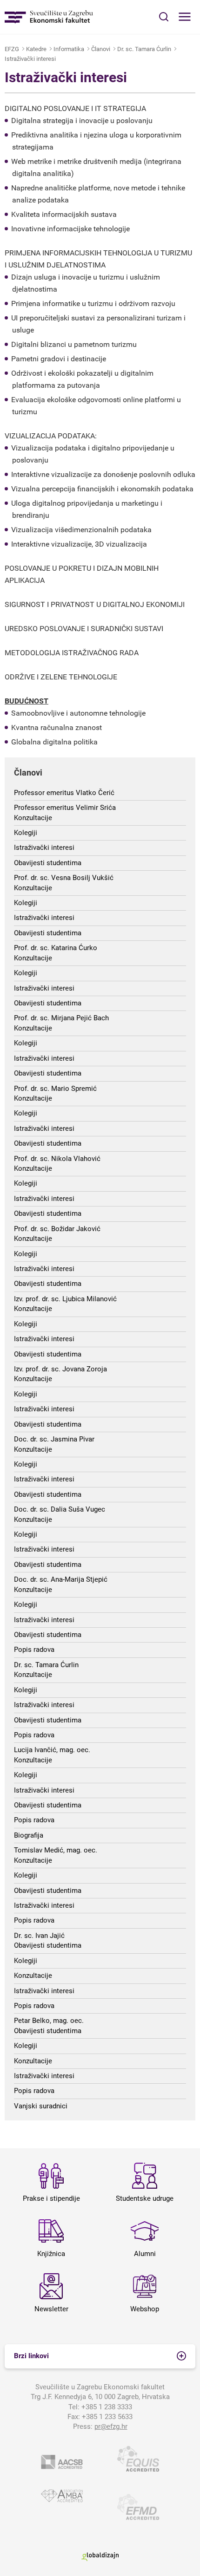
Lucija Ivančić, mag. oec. (52, 1750)
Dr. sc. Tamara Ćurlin (144, 49)
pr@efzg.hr (111, 2426)
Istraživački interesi (30, 59)
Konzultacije (33, 818)
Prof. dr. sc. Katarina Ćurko (56, 948)
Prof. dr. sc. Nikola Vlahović (57, 1159)
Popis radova (34, 1650)
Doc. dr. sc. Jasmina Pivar (54, 1439)
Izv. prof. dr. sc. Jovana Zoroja (60, 1369)
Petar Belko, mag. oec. (49, 2021)
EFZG (12, 49)
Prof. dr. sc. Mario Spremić (55, 1089)
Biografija (29, 1835)
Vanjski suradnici (41, 2106)
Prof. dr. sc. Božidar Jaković (57, 1229)
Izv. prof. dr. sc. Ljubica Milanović (65, 1299)
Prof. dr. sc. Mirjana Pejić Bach (61, 1018)
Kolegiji (26, 833)
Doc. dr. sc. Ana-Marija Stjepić (61, 1579)
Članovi (101, 49)
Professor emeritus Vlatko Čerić (64, 793)
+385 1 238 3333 (107, 2407)
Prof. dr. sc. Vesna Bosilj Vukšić (64, 878)
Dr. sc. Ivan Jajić (39, 1936)
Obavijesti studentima (48, 863)
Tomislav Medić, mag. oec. (56, 1850)
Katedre (36, 49)
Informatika (69, 49)
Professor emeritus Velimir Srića (65, 808)
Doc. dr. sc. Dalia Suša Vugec (60, 1509)
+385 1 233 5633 (107, 2417)
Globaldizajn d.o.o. (100, 2557)
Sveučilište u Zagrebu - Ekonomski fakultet (49, 17)
